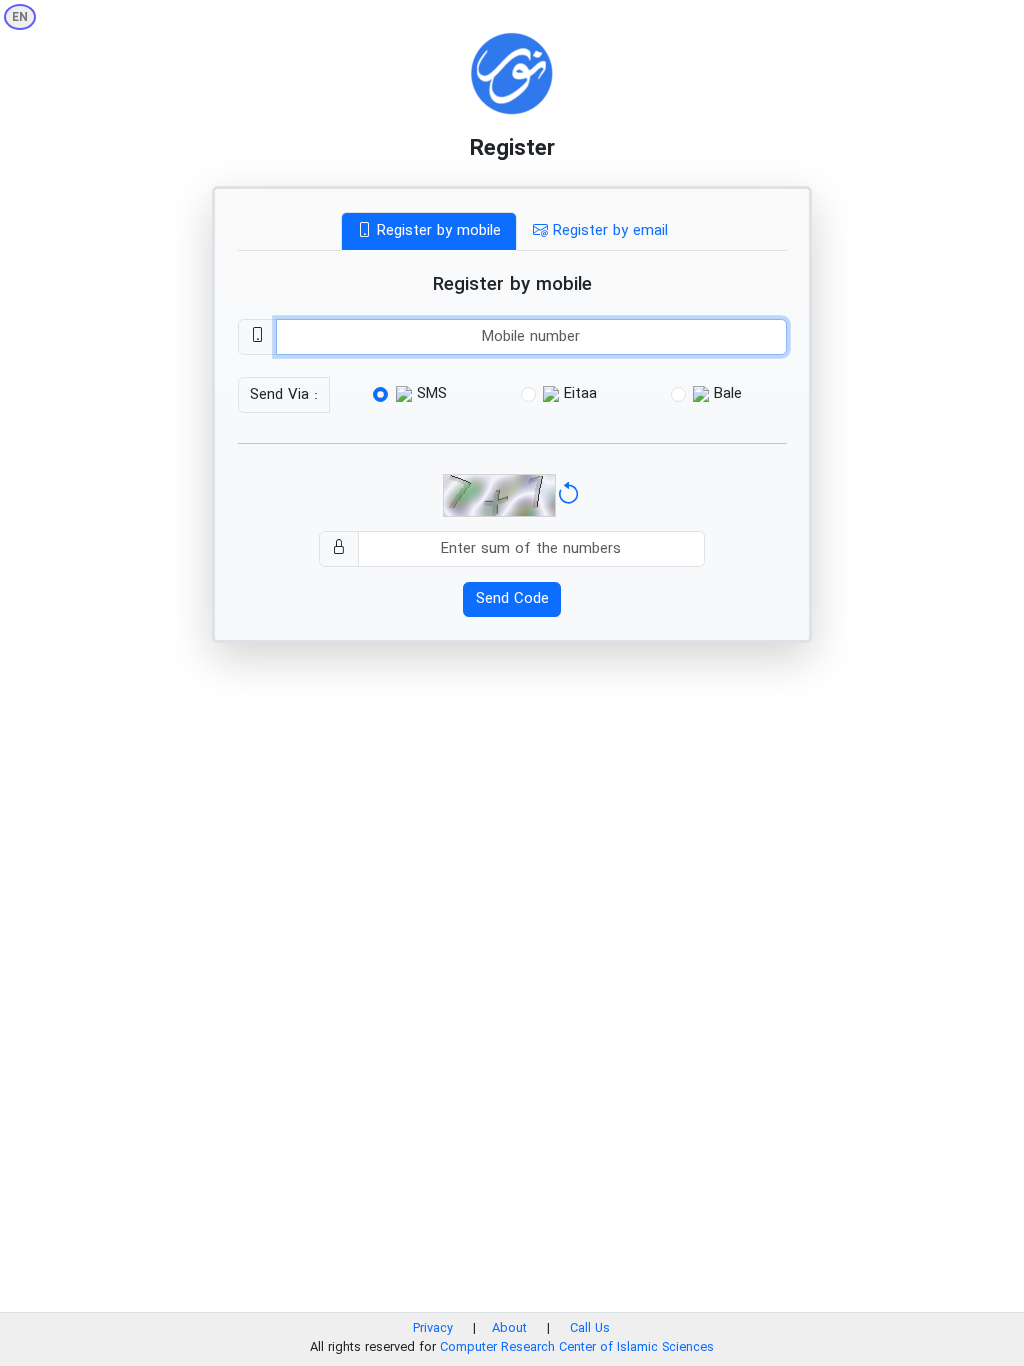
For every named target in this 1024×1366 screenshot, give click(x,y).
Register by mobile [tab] (436, 231)
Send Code (512, 599)
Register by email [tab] (608, 231)
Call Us (590, 1329)
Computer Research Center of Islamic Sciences (577, 1348)
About (511, 1329)
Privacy (433, 1329)
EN (20, 17)
